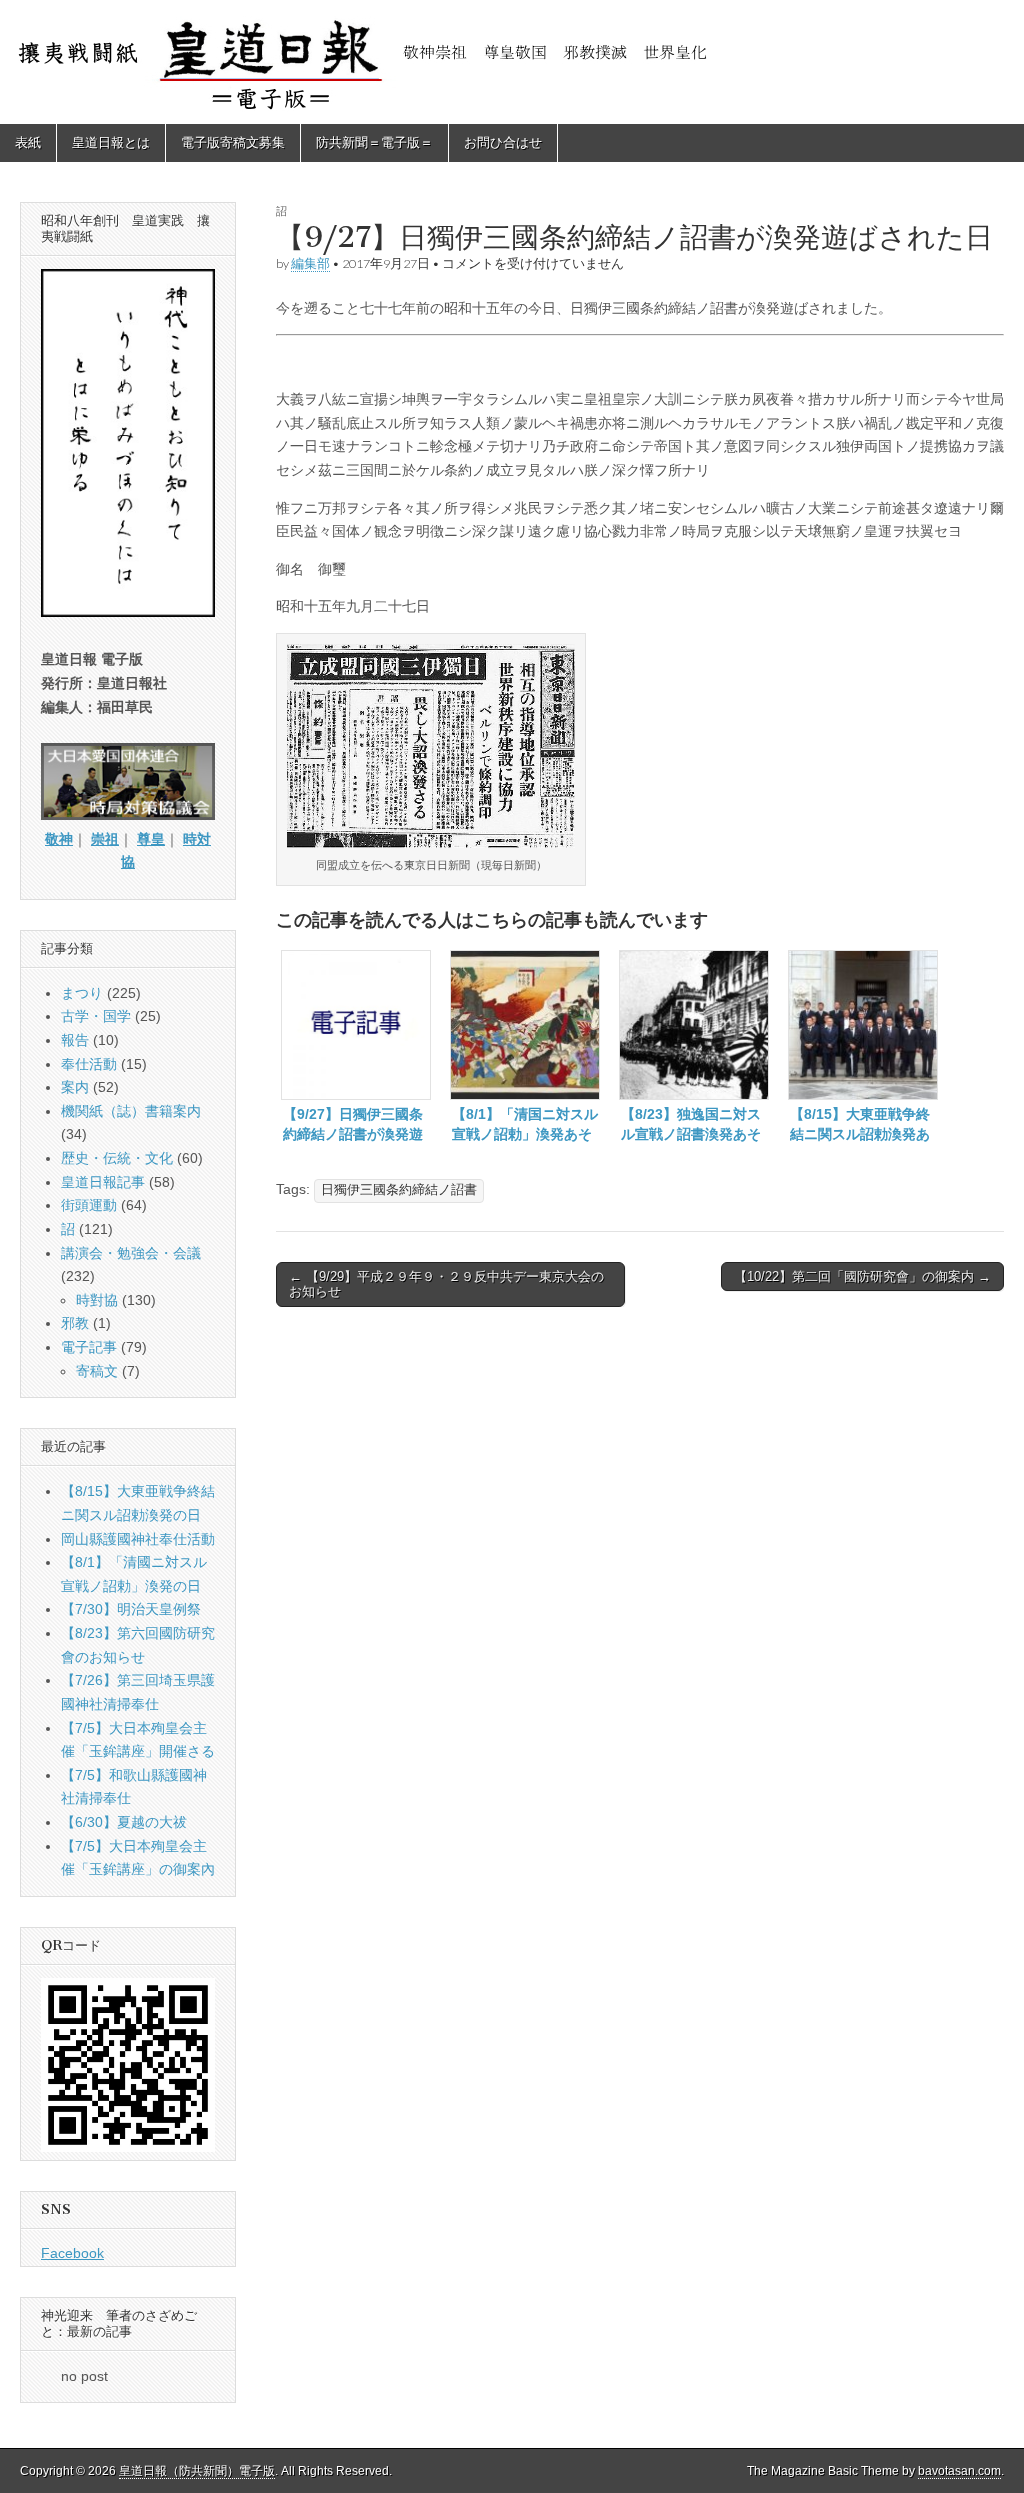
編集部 (310, 263)
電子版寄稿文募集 (233, 142)
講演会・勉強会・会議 (131, 1253)
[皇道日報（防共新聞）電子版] (512, 62)
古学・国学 (96, 1016)
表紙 (28, 142)
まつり (82, 993)
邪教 (75, 1323)
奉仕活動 (89, 1064)
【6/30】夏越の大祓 (124, 1822)
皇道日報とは (111, 142)
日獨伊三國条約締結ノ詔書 (399, 1190)
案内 (75, 1087)
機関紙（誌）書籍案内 (131, 1111)
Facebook (72, 2253)
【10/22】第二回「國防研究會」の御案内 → (862, 1276)
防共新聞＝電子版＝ (374, 142)
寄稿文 (97, 1371)
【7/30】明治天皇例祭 (131, 1609)
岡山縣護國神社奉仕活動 (138, 1539)
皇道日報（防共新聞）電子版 (197, 2471)
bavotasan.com (959, 2471)
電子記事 (89, 1347)
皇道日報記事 (103, 1182)
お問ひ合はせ (503, 142)
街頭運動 (89, 1205)
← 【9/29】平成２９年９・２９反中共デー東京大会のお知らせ (446, 1284)
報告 (75, 1040)
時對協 (97, 1300)
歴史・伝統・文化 (117, 1158)
